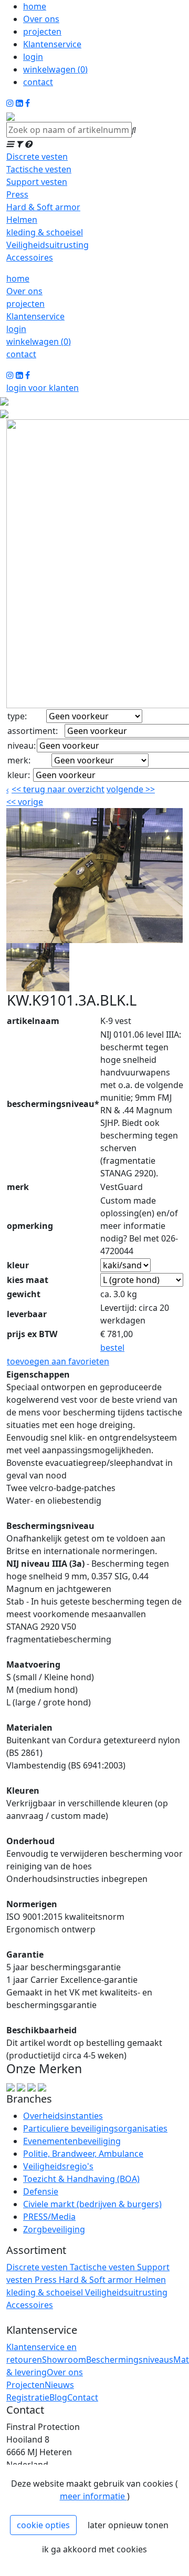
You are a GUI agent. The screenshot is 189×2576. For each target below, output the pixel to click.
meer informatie (93, 2496)
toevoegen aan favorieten (58, 1361)
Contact (83, 2397)
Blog (58, 2397)
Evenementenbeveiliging (72, 2141)
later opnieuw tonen (128, 2525)
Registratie (28, 2397)
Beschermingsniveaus (130, 2360)
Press (17, 194)
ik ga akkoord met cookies (94, 2549)
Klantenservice (52, 44)
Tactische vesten (39, 169)
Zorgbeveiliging (54, 2229)
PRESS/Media (49, 2217)
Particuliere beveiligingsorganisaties (95, 2128)
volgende (131, 789)
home (35, 6)
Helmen (22, 220)
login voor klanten (43, 388)
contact (38, 82)
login (33, 57)
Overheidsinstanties (63, 2116)
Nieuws (59, 2385)
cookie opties (43, 2525)
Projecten (25, 2385)
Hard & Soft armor (43, 207)
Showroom (64, 2360)
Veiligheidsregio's (58, 2166)
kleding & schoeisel (45, 232)
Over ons (41, 19)
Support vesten (37, 182)
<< (12, 802)
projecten (42, 32)
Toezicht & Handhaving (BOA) (81, 2179)
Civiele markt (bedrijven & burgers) (92, 2204)
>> (149, 789)
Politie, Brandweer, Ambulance (83, 2154)
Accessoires (30, 257)
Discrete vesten (37, 157)
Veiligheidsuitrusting (48, 245)
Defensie (41, 2191)
